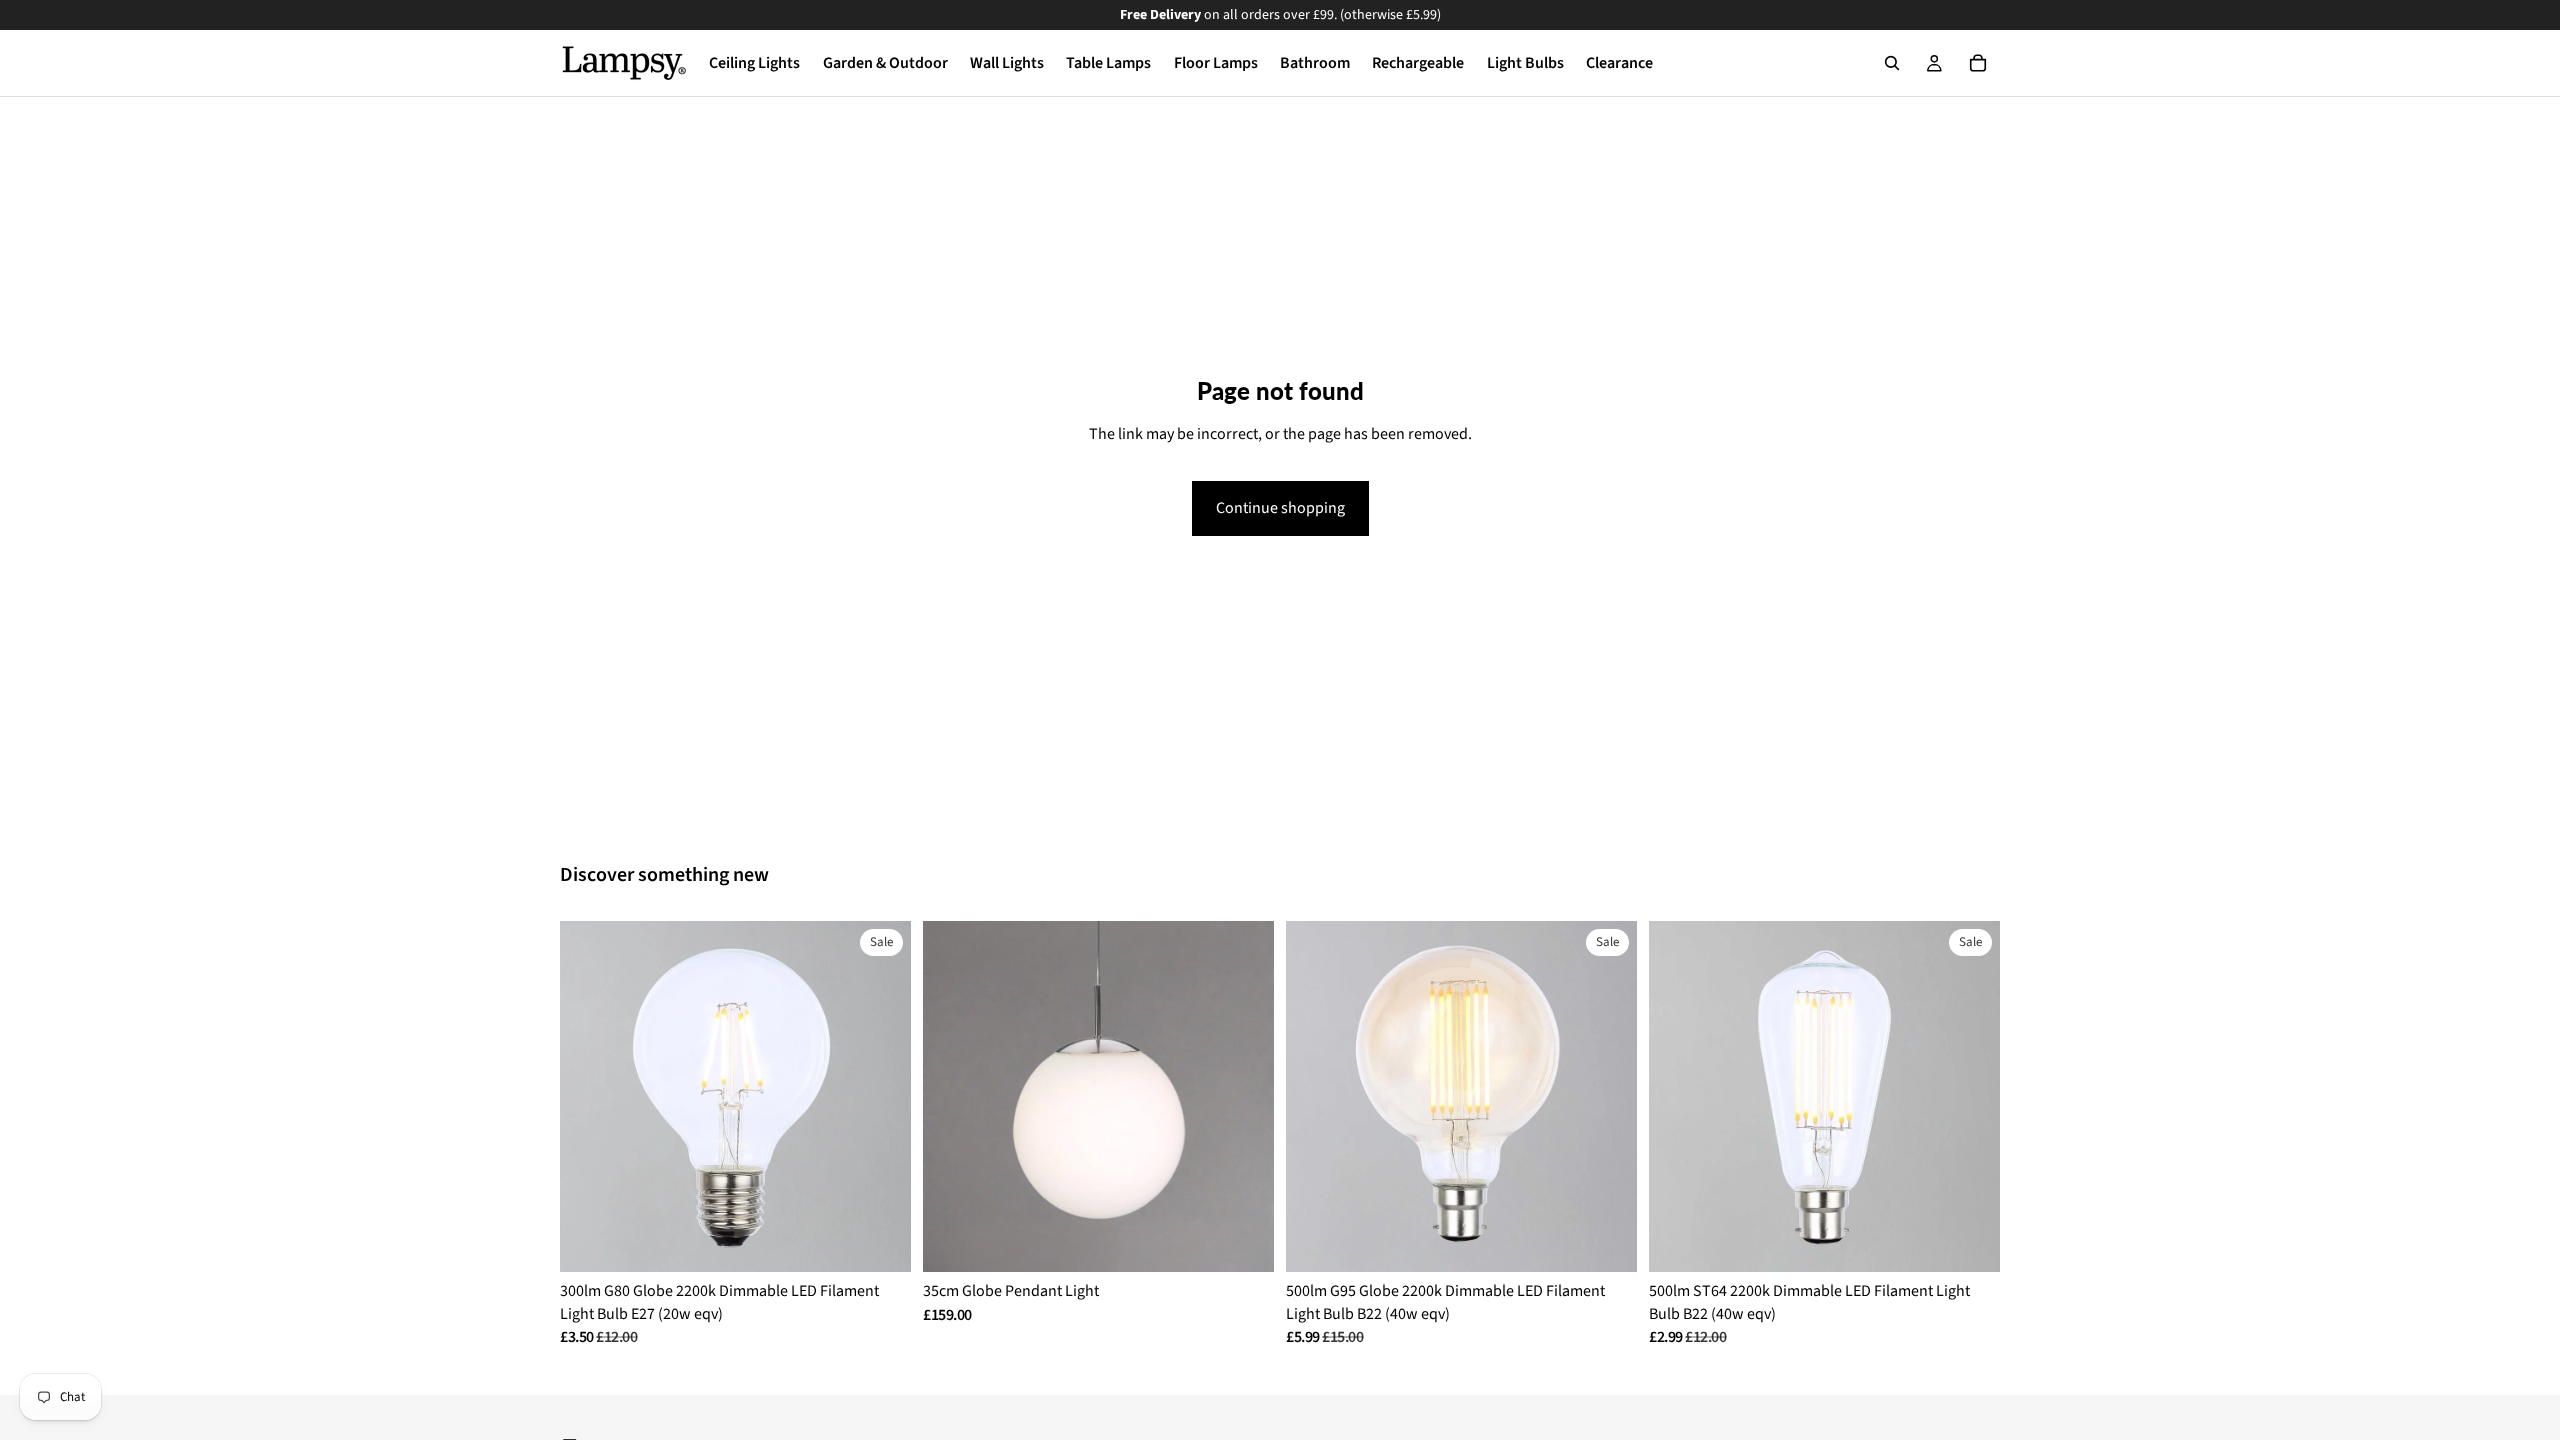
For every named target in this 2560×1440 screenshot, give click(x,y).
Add (1260, 1241)
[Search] (1892, 63)
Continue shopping (1280, 508)
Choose (897, 1241)
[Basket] (1978, 63)
